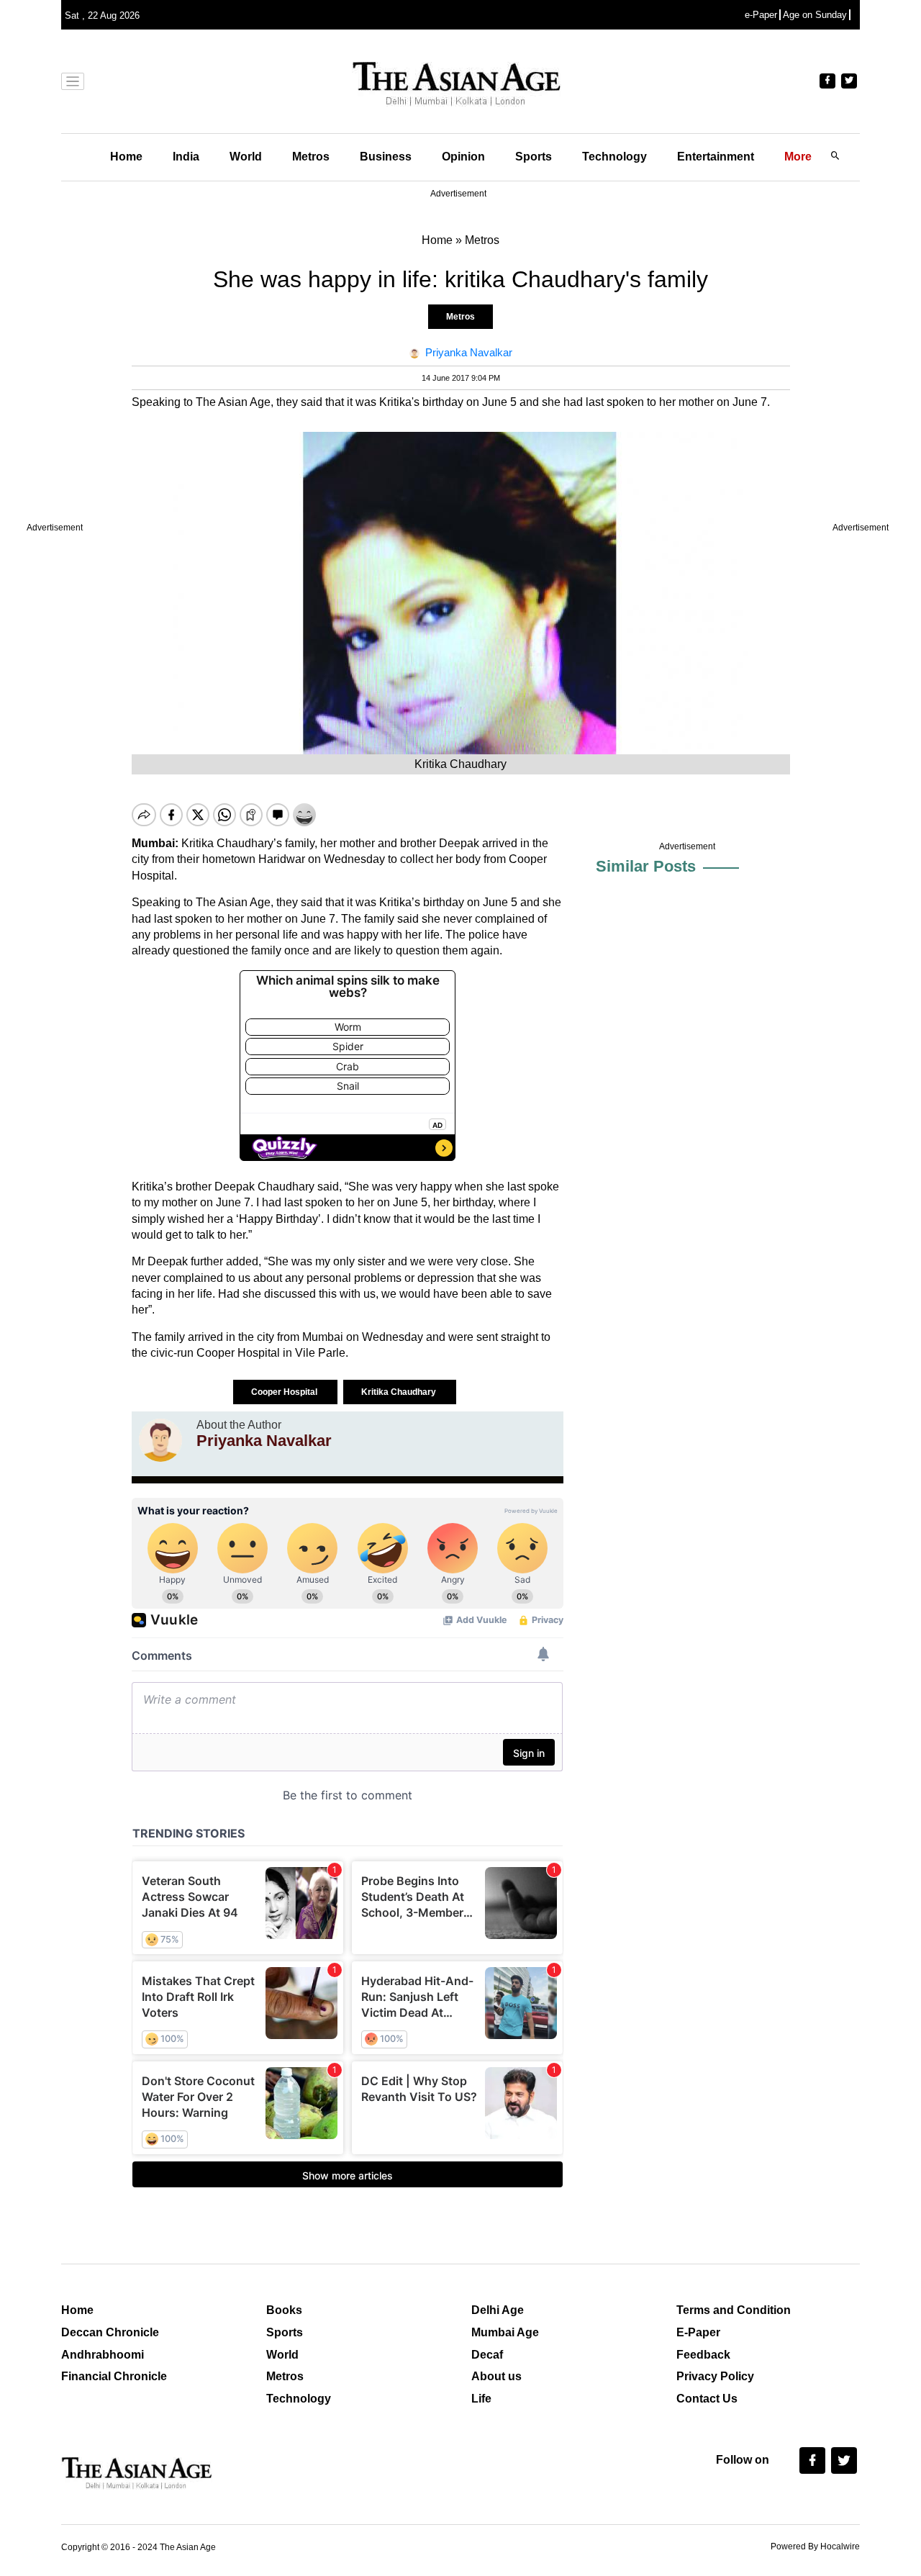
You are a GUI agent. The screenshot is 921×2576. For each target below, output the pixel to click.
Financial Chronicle (114, 2376)
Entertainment (716, 157)
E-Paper (698, 2332)
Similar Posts (646, 866)
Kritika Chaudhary (400, 1392)
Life (481, 2399)
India (186, 157)
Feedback (703, 2355)
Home (126, 157)
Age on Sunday (815, 15)
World (246, 157)
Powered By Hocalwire (815, 2546)
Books (284, 2310)
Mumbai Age (505, 2332)
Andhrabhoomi (103, 2355)
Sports (534, 157)
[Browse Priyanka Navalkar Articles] (160, 1440)
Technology (614, 157)
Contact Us (707, 2399)
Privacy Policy (715, 2376)
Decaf (487, 2355)
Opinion (463, 157)
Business (386, 157)
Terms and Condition (734, 2310)
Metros (311, 157)
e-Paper (761, 15)
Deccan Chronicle (110, 2332)
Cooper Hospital (285, 1392)
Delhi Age (498, 2310)
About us (496, 2376)
